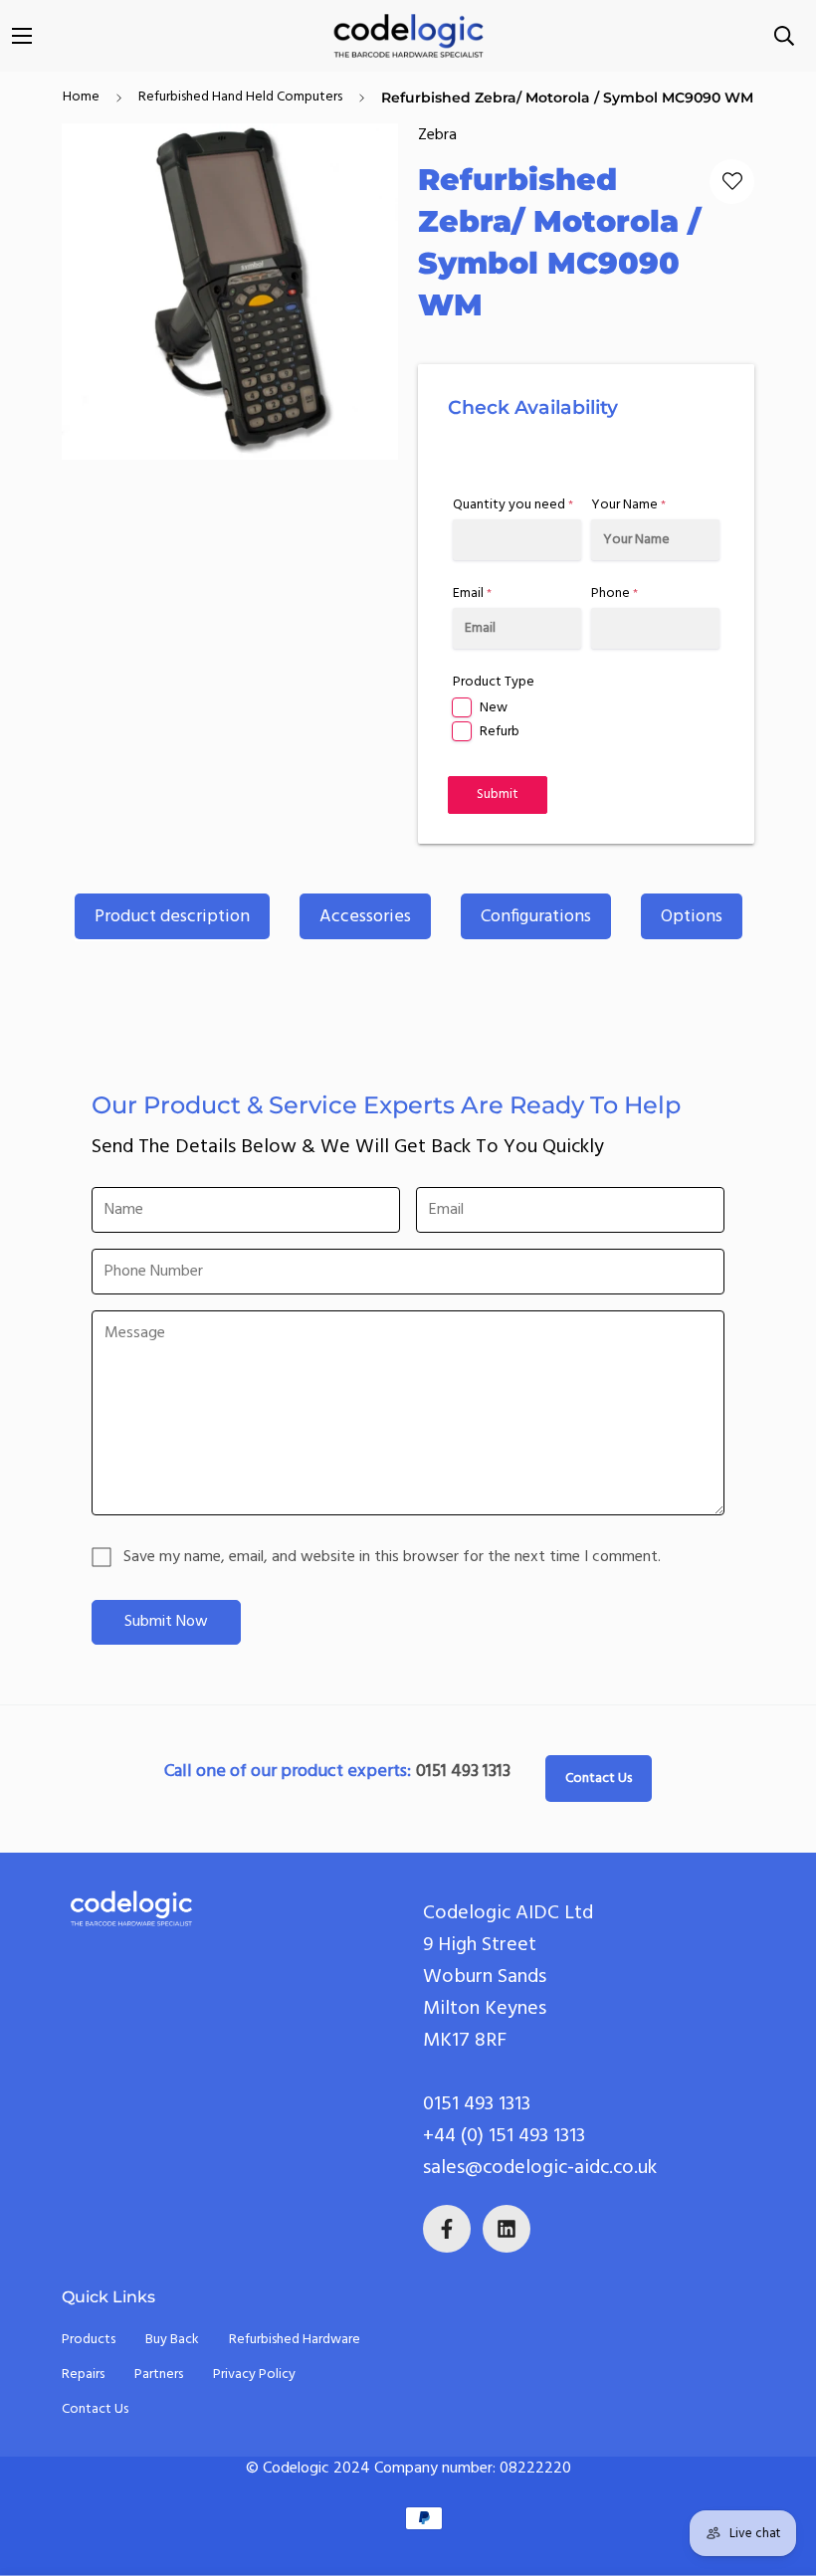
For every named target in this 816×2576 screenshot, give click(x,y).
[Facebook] (447, 2229)
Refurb (500, 732)
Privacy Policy (254, 2375)
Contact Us (599, 1779)
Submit (498, 794)
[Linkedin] (507, 2229)
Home (81, 97)
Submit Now (166, 1622)
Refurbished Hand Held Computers (240, 97)
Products (89, 2340)
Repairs (83, 2375)
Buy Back (172, 2340)
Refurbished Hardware (295, 2340)
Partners (159, 2375)
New (494, 708)
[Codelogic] (408, 36)
